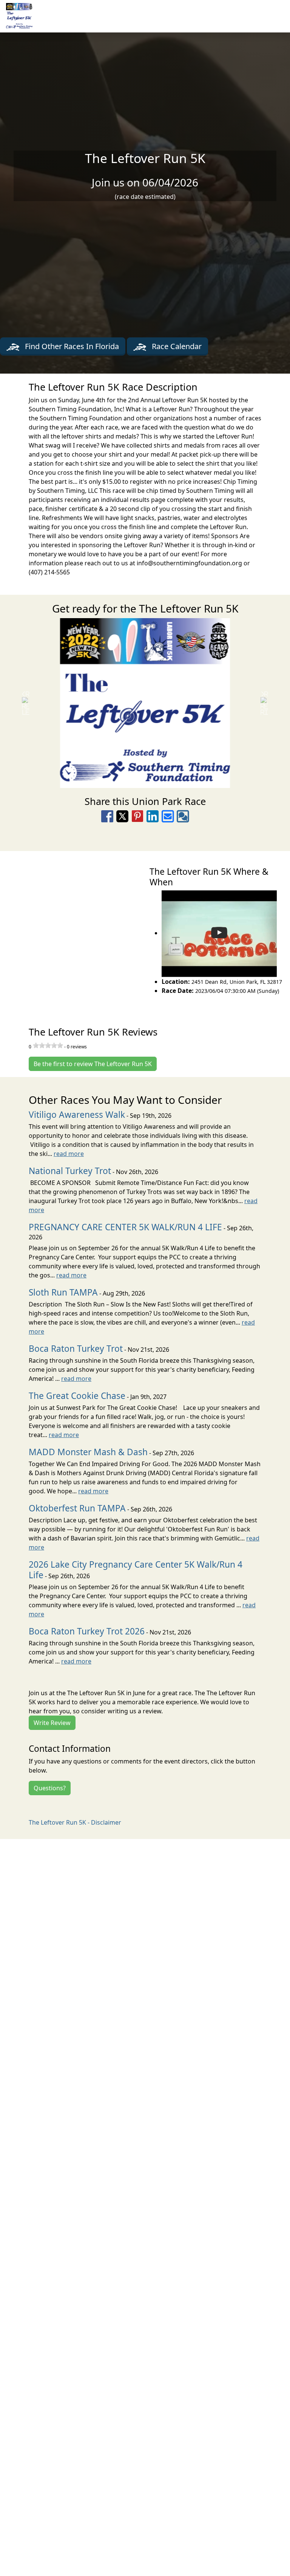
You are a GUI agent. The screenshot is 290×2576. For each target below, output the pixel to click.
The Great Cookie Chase (77, 1396)
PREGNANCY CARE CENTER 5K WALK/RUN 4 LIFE (125, 1227)
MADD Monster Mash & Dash (88, 1452)
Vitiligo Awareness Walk (77, 1115)
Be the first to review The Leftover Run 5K (93, 1064)
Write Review (52, 1723)
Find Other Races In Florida (71, 346)
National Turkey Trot (70, 1171)
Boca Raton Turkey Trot (76, 1349)
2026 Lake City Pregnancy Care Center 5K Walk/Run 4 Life (136, 1570)
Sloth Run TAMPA (63, 1292)
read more (69, 1154)
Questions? (50, 1788)
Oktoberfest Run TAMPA (77, 1508)
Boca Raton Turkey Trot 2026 (87, 1631)
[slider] (48, 1045)
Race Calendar (176, 346)
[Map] (72, 930)
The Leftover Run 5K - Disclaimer (75, 1822)
